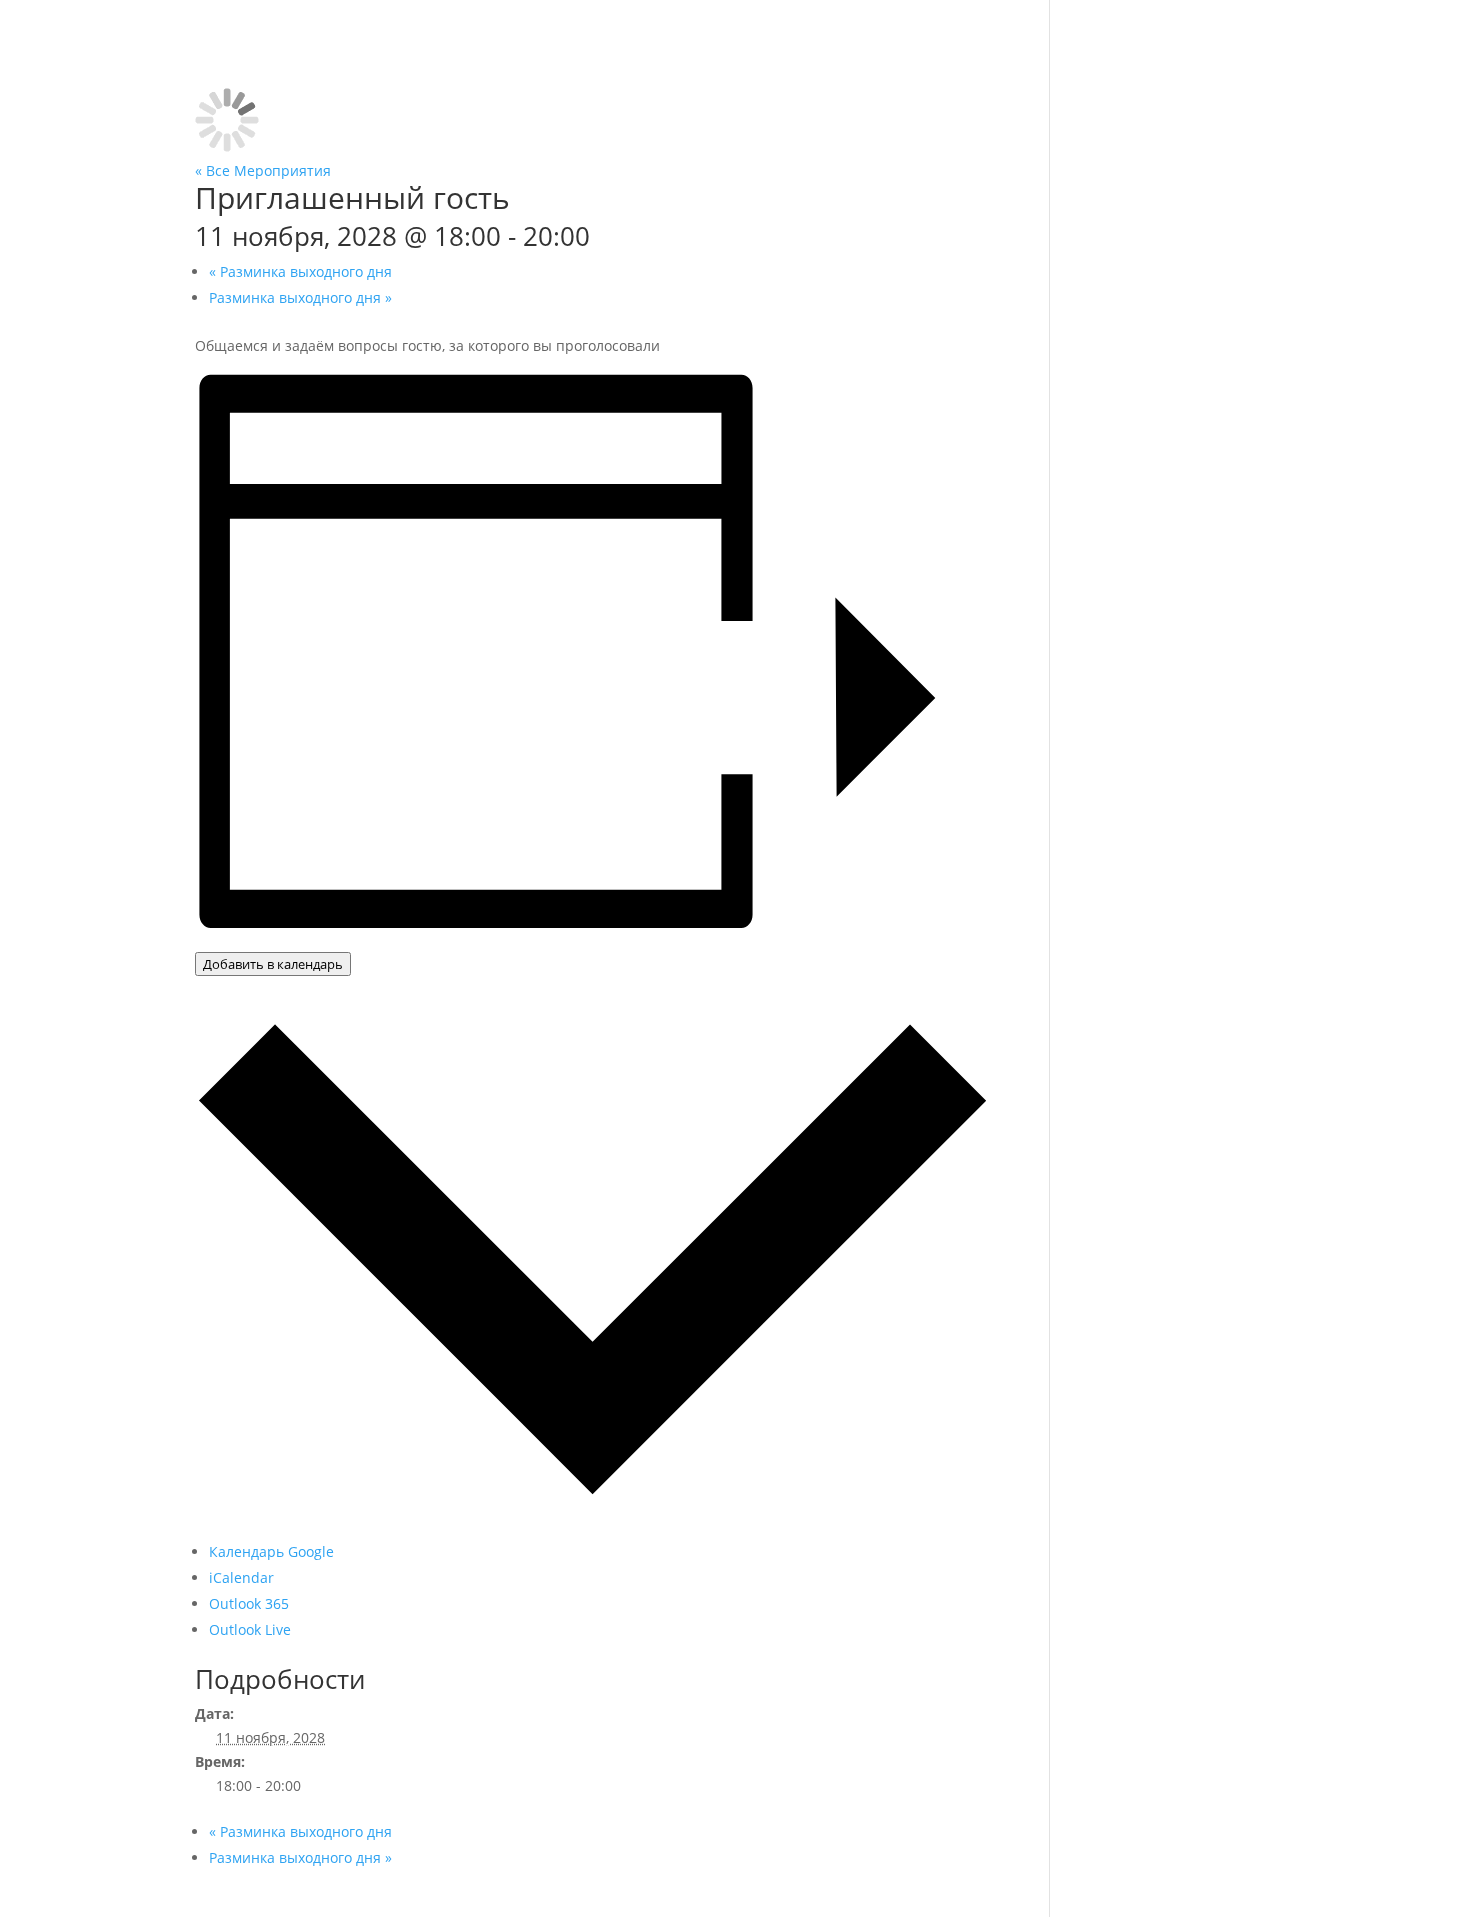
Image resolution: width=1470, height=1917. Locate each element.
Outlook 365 (249, 1603)
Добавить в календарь (273, 964)
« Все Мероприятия (263, 170)
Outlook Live (250, 1629)
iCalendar (241, 1577)
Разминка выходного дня (300, 271)
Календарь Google (271, 1551)
